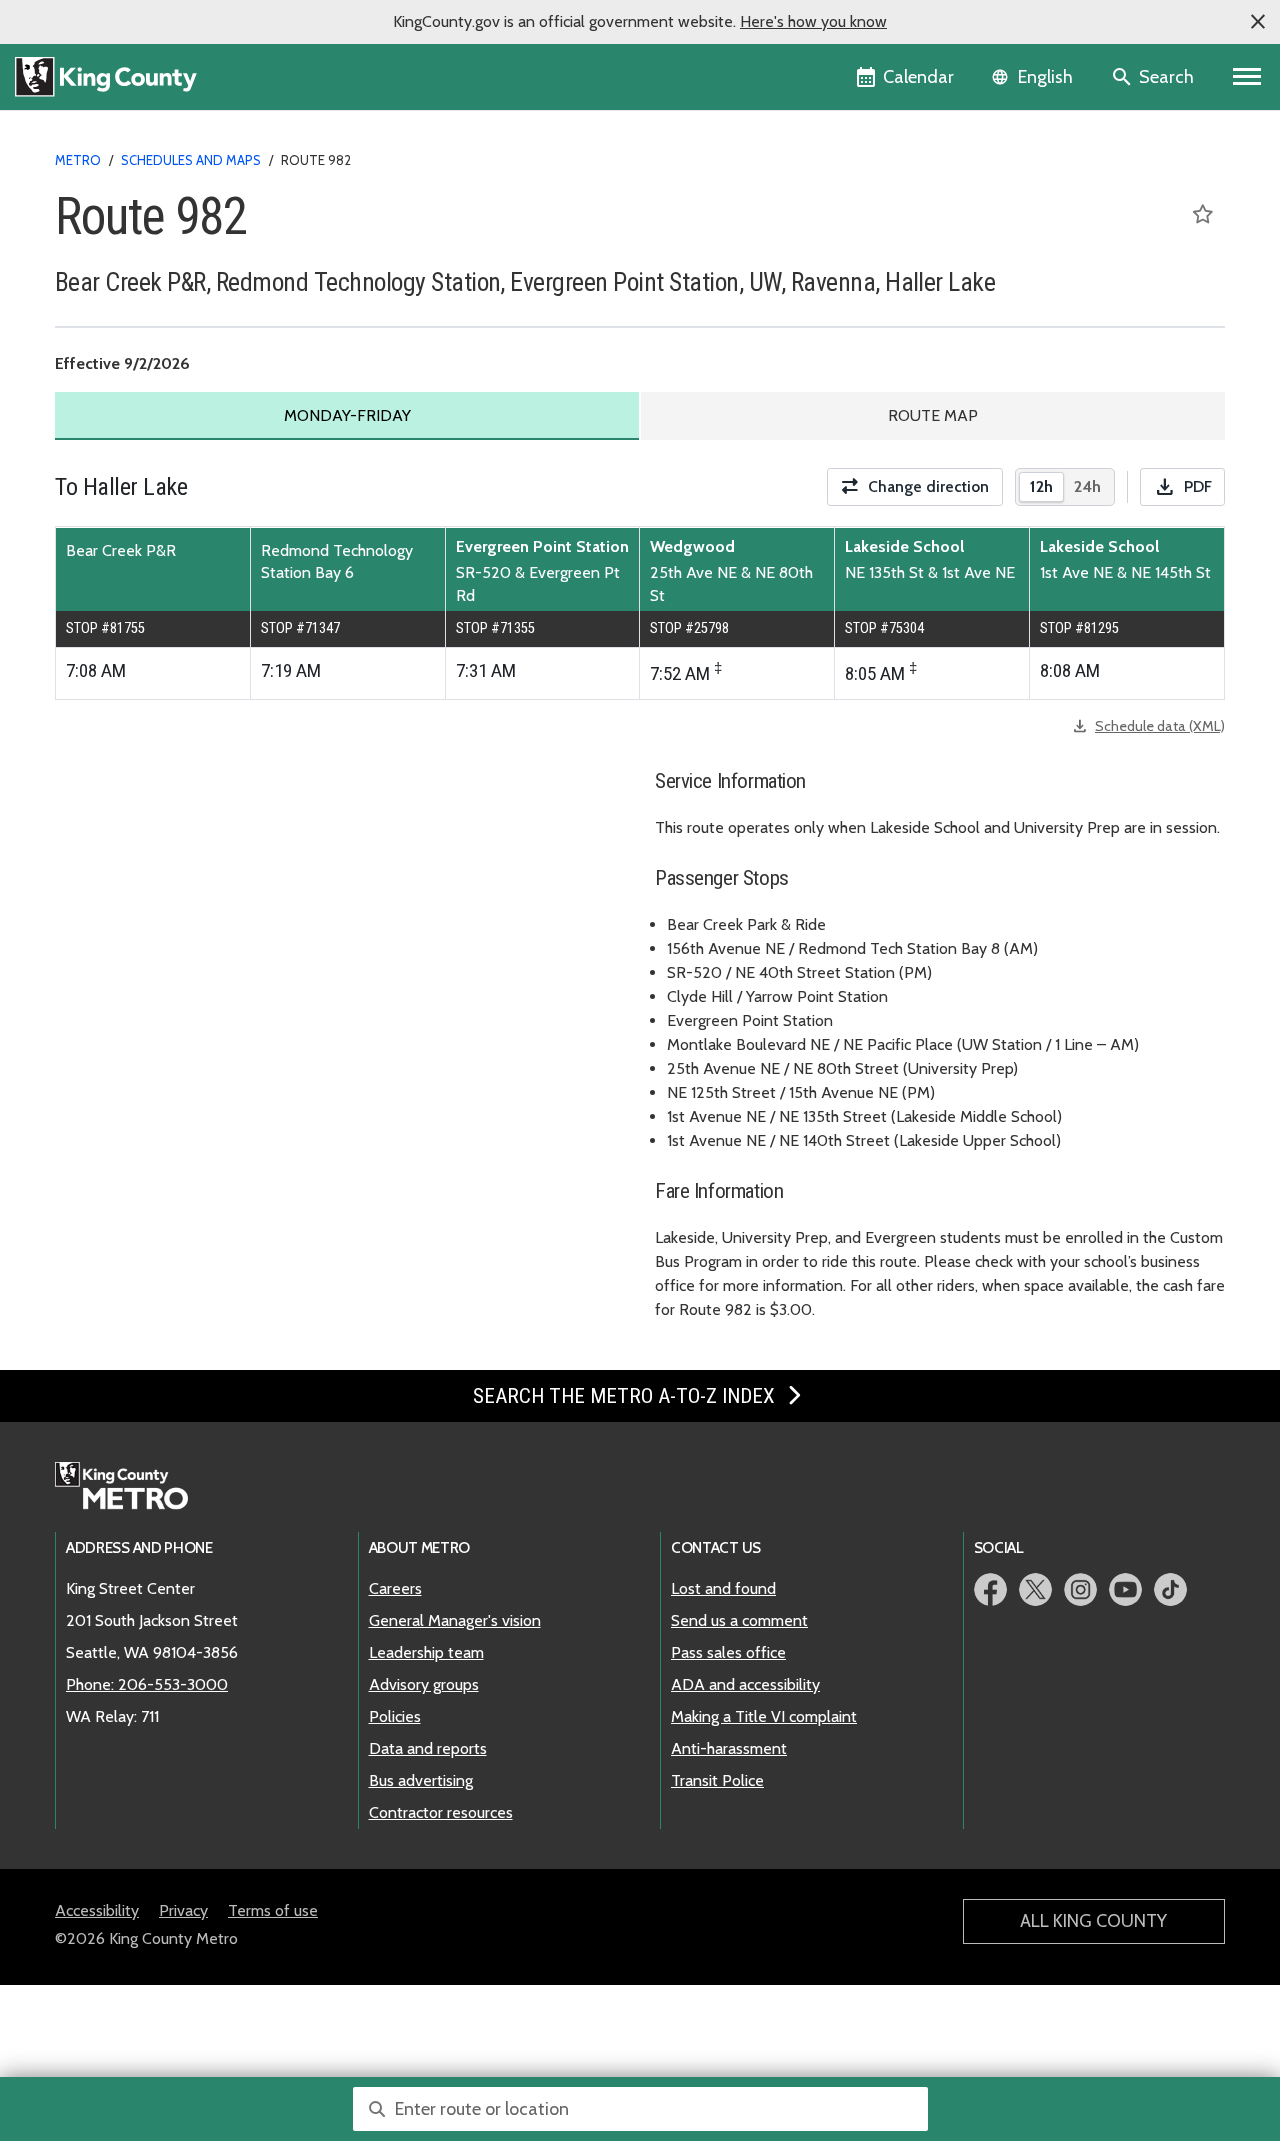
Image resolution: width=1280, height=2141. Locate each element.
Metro (78, 160)
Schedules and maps (191, 160)
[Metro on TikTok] (1170, 1589)
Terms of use (273, 1910)
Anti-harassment (729, 1748)
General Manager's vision (455, 1620)
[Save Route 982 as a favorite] (1203, 214)
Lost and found (723, 1588)
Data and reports (428, 1748)
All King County (1093, 1921)
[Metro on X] (1035, 1589)
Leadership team (426, 1652)
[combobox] (640, 2109)
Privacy (183, 1910)
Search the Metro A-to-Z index (626, 1396)
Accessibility (97, 1910)
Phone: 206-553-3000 (147, 1684)
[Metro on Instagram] (1080, 1589)
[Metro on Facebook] (990, 1589)
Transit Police (717, 1780)
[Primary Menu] (1247, 77)
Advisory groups (424, 1684)
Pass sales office (728, 1652)
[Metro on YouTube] (1125, 1589)
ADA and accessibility (745, 1684)
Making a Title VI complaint (764, 1716)
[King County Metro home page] (132, 1487)
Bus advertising (421, 1780)
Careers (395, 1588)
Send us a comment (739, 1620)
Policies (395, 1716)
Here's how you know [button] (813, 21)
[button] (1258, 22)
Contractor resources (441, 1812)
